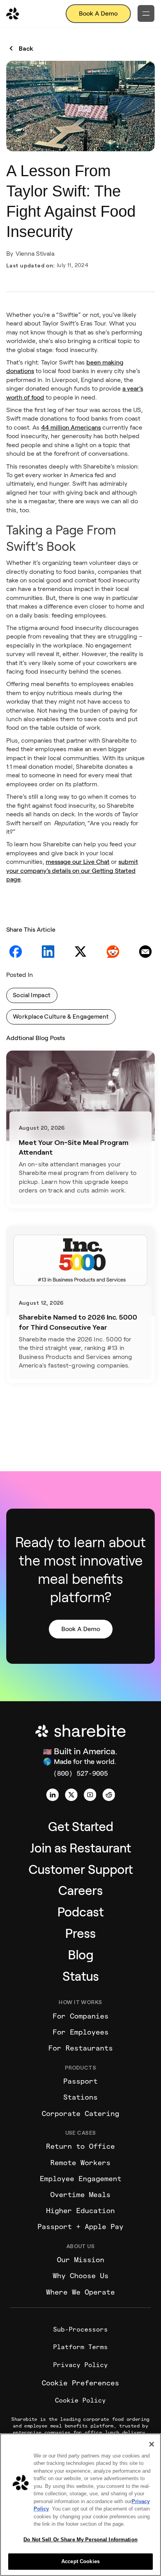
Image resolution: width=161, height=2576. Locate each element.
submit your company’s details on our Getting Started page (72, 870)
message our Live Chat (78, 862)
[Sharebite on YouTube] (90, 1795)
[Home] (13, 14)
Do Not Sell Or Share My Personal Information (80, 2540)
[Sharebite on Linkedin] (52, 1795)
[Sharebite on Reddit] (109, 1795)
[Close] (152, 2444)
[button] (146, 13)
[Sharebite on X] (71, 1795)
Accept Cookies (80, 2561)
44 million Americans (71, 427)
